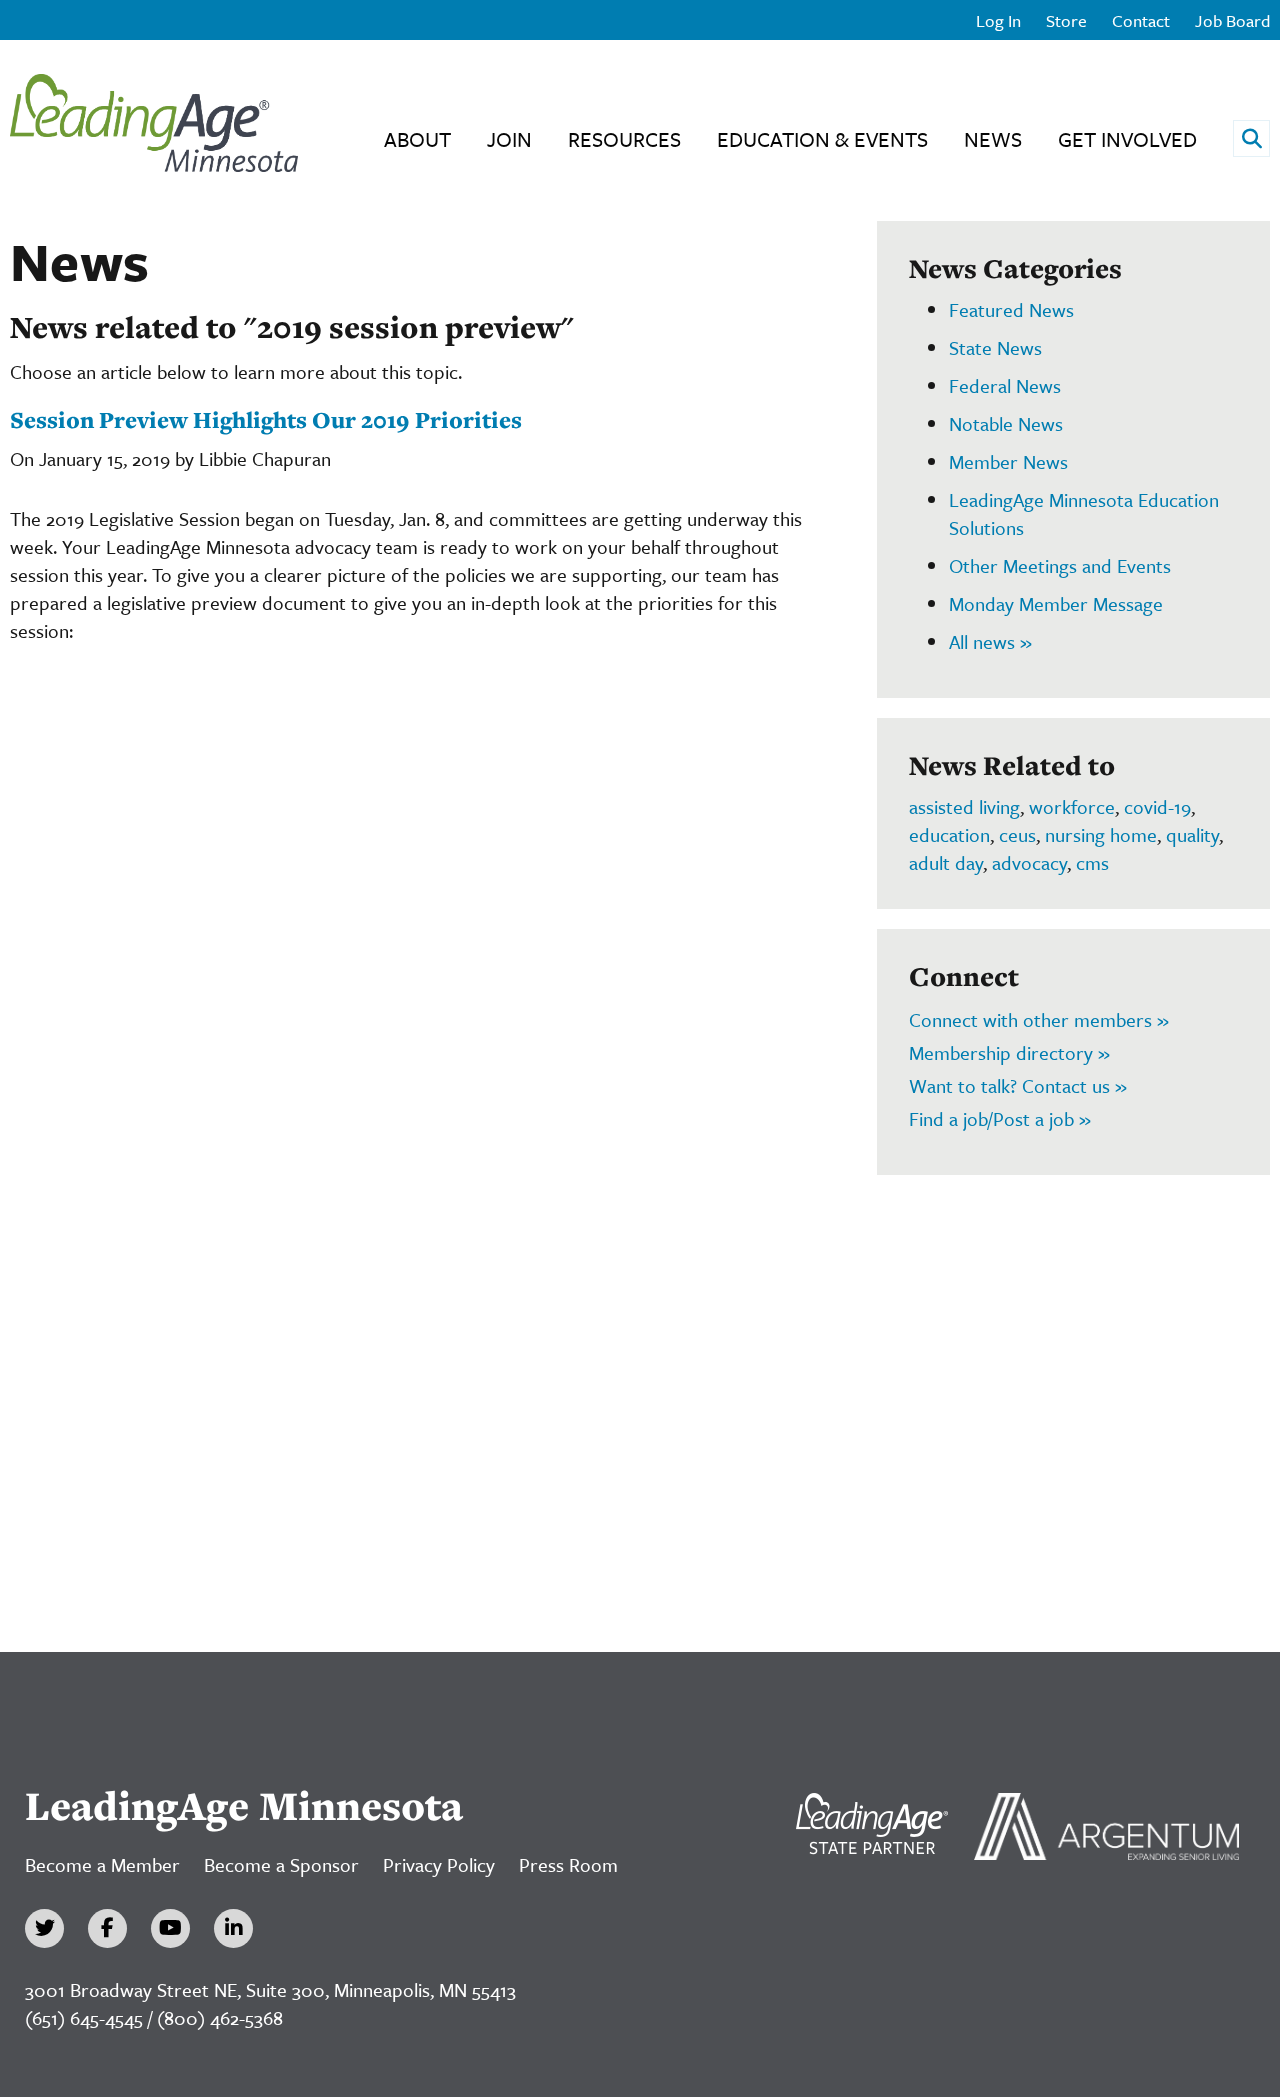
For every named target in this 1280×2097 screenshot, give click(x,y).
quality (1192, 834)
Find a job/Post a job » (1000, 1118)
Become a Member (102, 1864)
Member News (1008, 461)
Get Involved (1127, 139)
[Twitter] (44, 1928)
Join (509, 139)
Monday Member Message (1056, 603)
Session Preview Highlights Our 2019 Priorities (266, 419)
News (993, 139)
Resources (624, 139)
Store (1066, 20)
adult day (946, 862)
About (417, 139)
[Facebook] (107, 1928)
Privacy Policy (439, 1864)
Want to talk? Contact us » (1018, 1085)
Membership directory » (1009, 1052)
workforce (1072, 806)
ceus (1017, 834)
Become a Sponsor (281, 1864)
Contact (1141, 20)
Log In (998, 20)
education (949, 834)
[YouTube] (170, 1928)
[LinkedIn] (233, 1928)
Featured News (1011, 309)
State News (995, 347)
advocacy (1029, 862)
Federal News (1005, 385)
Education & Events (822, 139)
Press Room (568, 1864)
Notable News (1006, 423)
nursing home (1101, 834)
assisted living (964, 806)
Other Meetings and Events (1060, 565)
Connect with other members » (1039, 1019)
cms (1092, 862)
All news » (990, 641)
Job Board (1232, 20)
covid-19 (1157, 806)
